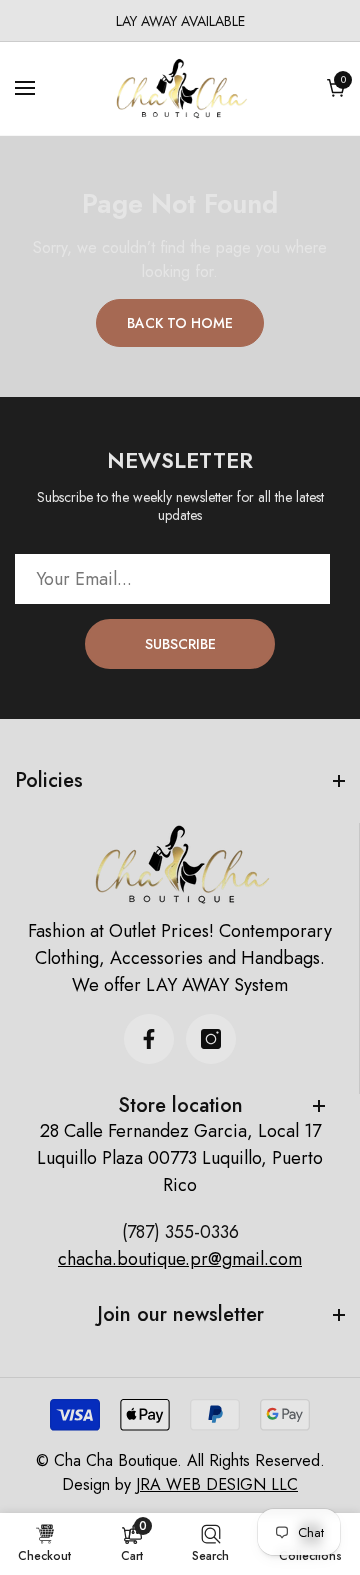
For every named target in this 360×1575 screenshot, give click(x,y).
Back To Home (180, 323)
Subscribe (180, 644)
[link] (132, 1543)
